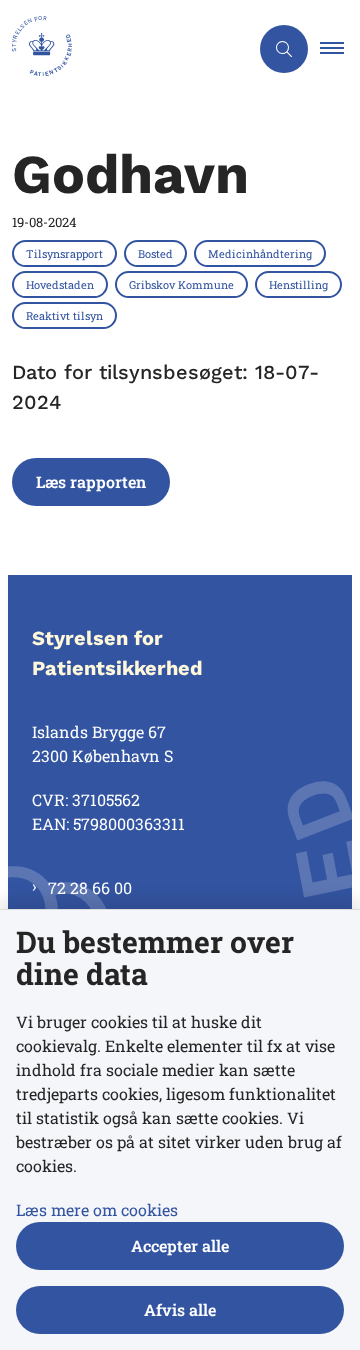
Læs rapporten (91, 481)
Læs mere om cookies (97, 1209)
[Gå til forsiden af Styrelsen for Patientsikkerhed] (124, 49)
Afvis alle (180, 1309)
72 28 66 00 (90, 887)
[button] (340, 49)
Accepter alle (180, 1245)
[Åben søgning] (284, 49)
